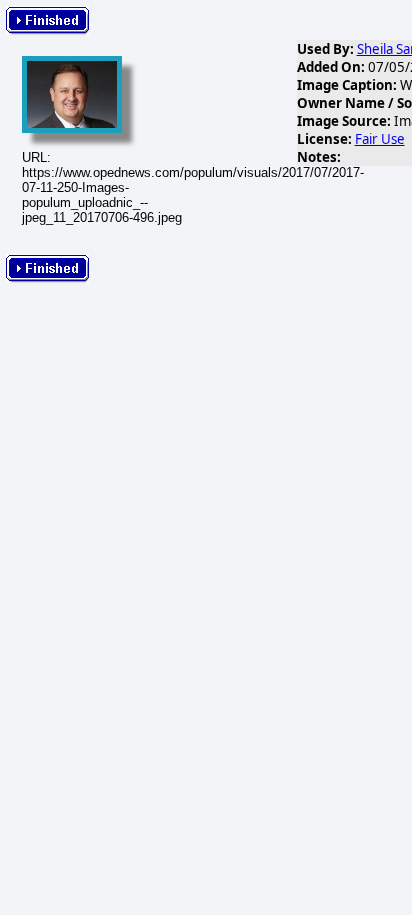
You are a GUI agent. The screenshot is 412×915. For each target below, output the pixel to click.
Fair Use (380, 139)
